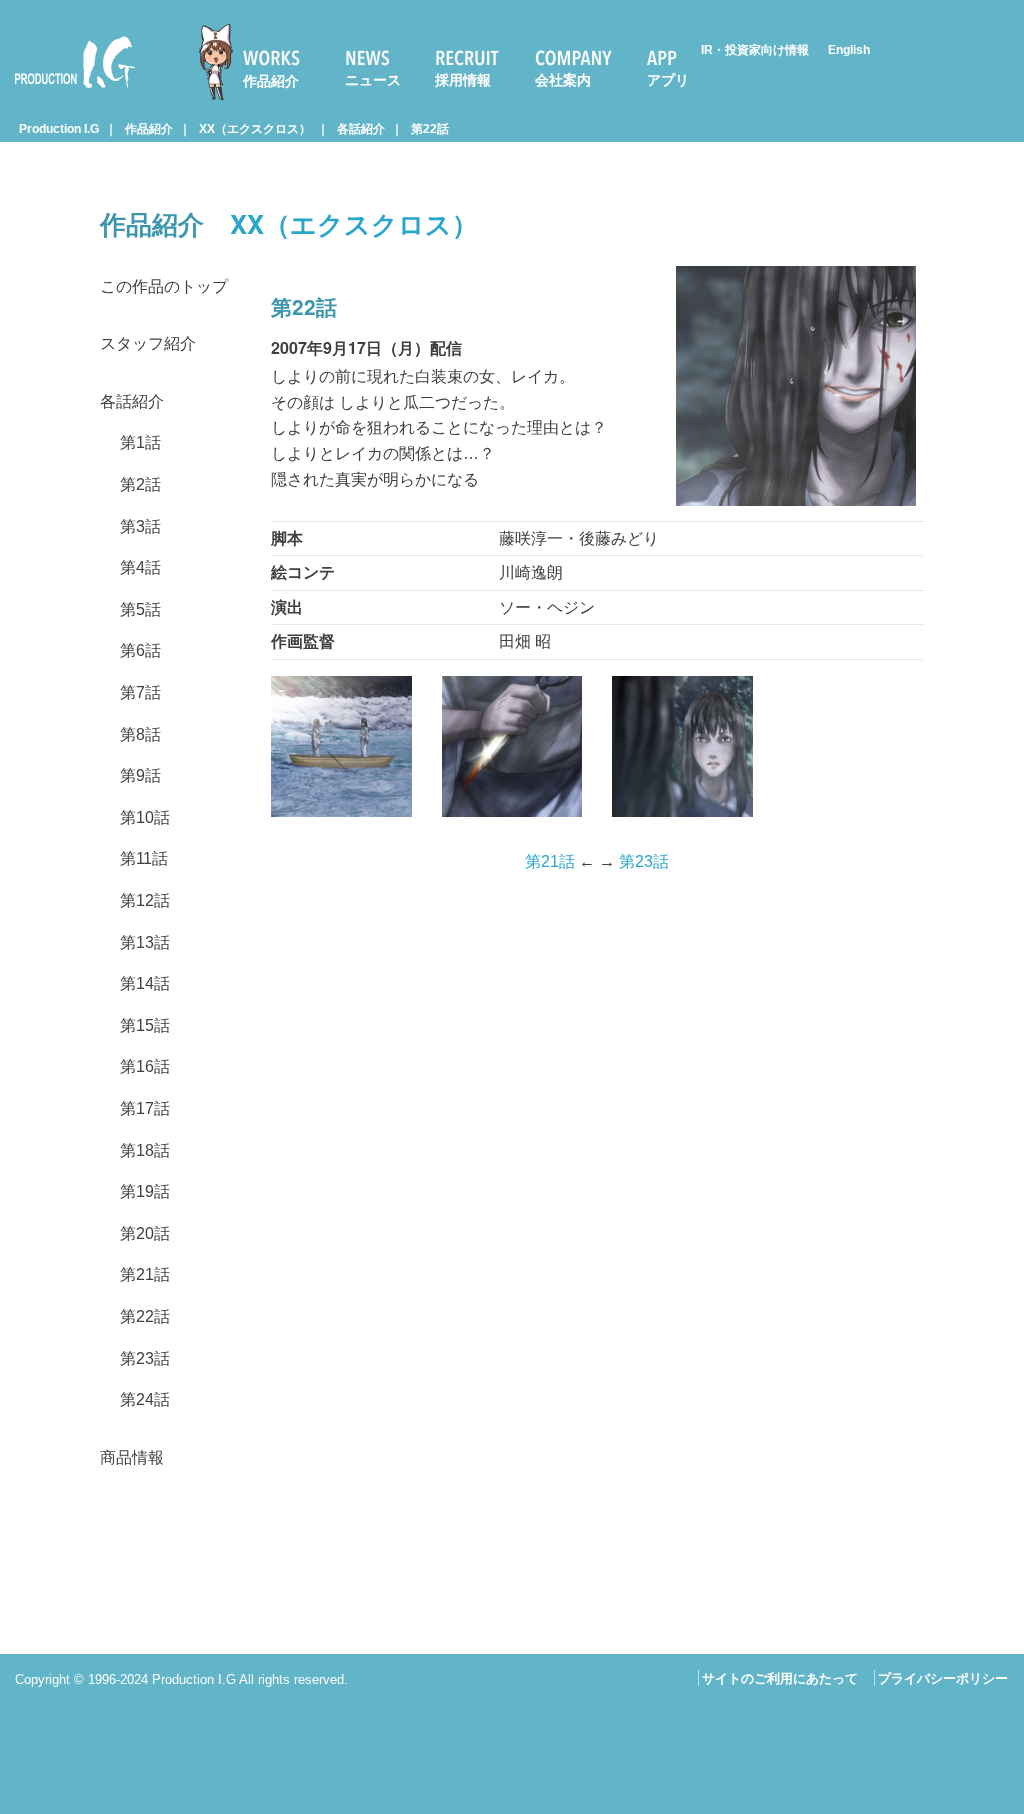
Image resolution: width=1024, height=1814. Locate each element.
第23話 (145, 1358)
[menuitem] (258, 62)
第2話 (140, 484)
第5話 (140, 609)
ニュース (373, 80)
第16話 (145, 1066)
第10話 (145, 817)
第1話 (140, 442)
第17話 (145, 1108)
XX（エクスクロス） (255, 129)
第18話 (145, 1150)
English (849, 50)
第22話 (430, 129)
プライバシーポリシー (943, 1678)
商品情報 (132, 1457)
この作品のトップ (164, 286)
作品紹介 (271, 81)
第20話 (145, 1233)
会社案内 (563, 80)
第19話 (145, 1191)
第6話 (140, 650)
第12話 (145, 900)
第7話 (140, 692)
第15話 (145, 1025)
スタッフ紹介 (148, 343)
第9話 (140, 775)
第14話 (145, 983)
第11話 (144, 858)
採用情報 (463, 80)
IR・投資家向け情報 (755, 50)
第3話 (140, 526)
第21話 (145, 1274)
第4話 (140, 567)
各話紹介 (361, 129)
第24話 (145, 1399)
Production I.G (66, 91)
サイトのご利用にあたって (780, 1678)
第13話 (145, 942)
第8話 (140, 734)
